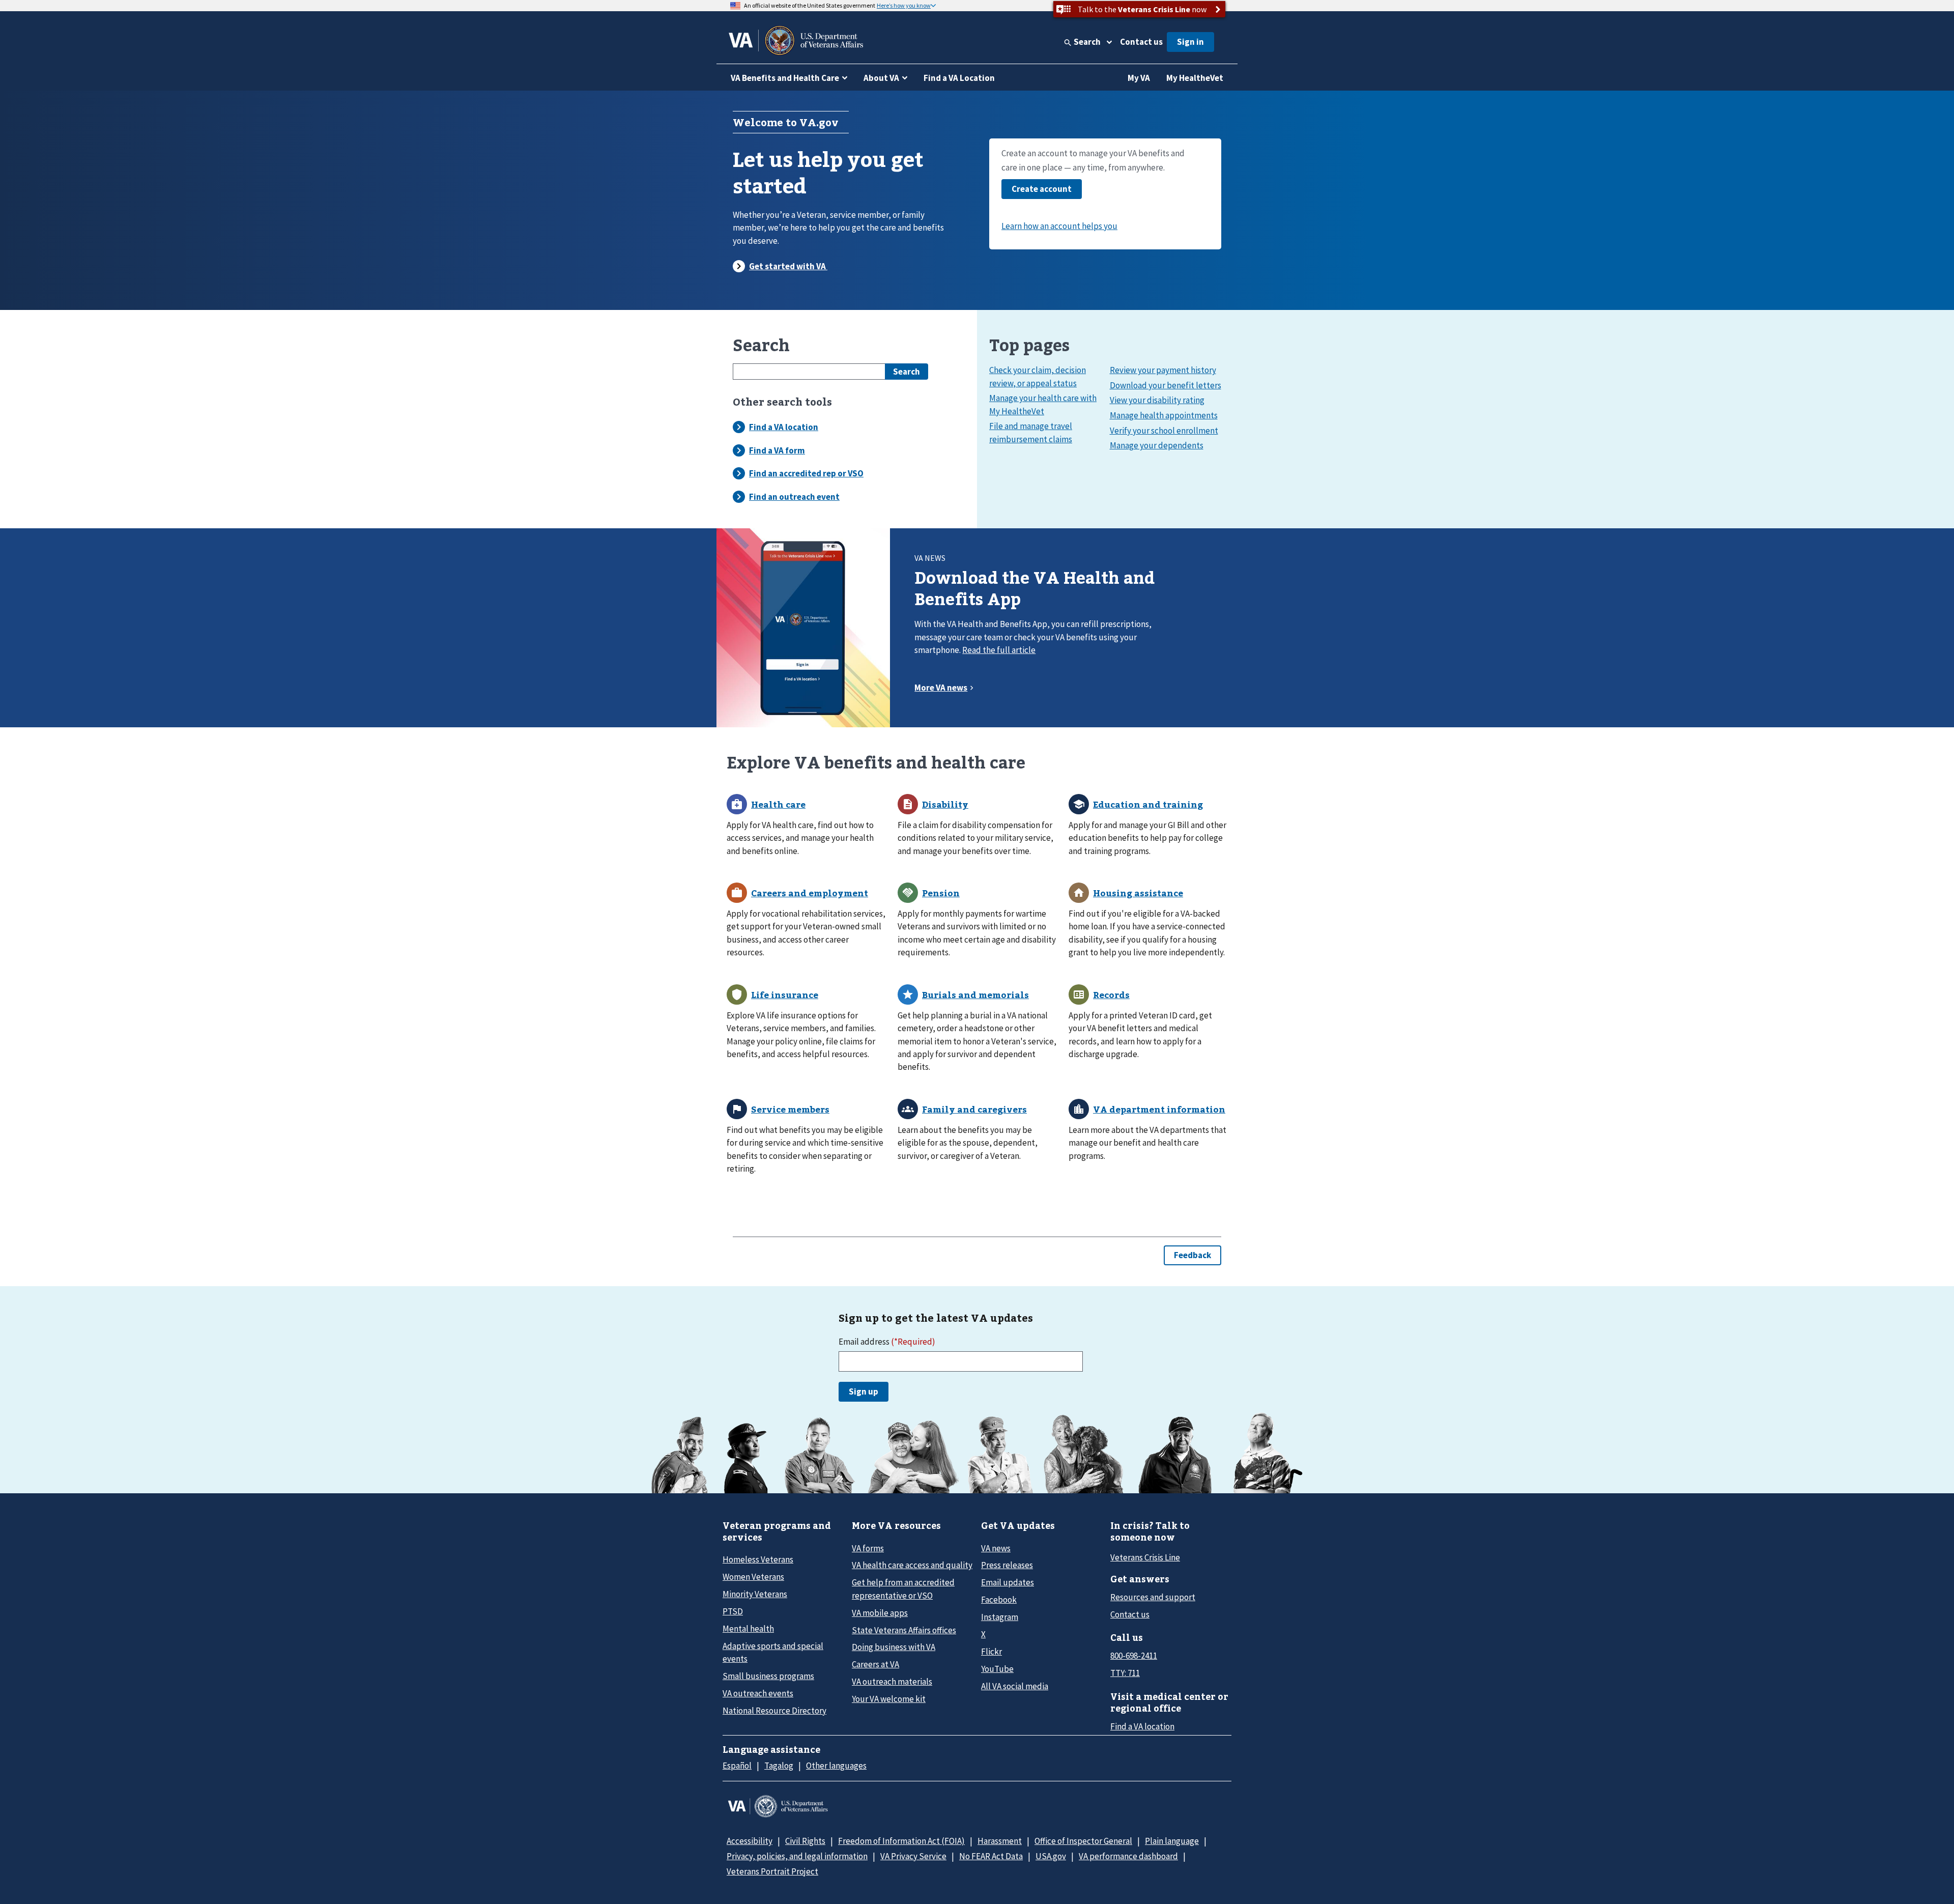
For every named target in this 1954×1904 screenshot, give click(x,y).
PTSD (733, 1611)
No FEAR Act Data (991, 1856)
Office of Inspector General (1083, 1841)
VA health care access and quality (912, 1565)
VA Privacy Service (913, 1856)
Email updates (1008, 1582)
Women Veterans (753, 1577)
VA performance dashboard (1128, 1856)
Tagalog (779, 1766)
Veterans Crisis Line (1145, 1557)
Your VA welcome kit (889, 1699)
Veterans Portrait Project (772, 1871)
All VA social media (1015, 1686)
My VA (1139, 78)
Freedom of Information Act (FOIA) (901, 1841)
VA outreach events (758, 1693)
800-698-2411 (1134, 1656)
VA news (996, 1548)
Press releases (1007, 1565)
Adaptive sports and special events (773, 1652)
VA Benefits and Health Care (785, 78)
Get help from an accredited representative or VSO (903, 1589)
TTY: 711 (1125, 1673)
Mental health (748, 1629)
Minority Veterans (755, 1594)
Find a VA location (1142, 1726)
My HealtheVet (1195, 78)
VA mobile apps (880, 1613)
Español (737, 1766)
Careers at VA (875, 1664)
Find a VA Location (959, 78)
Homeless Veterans (758, 1559)
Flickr (992, 1652)
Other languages (836, 1766)
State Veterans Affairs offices (904, 1630)
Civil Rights (805, 1841)
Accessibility (750, 1841)
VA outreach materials (892, 1682)
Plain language (1172, 1841)
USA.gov (1051, 1856)
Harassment (1000, 1841)
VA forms (868, 1548)
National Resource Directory (774, 1711)
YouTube (997, 1669)
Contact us (1141, 42)
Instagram (1000, 1617)
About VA (881, 78)
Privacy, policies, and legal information (797, 1856)
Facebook (999, 1600)
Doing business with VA (894, 1647)
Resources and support (1153, 1597)
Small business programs (768, 1676)
